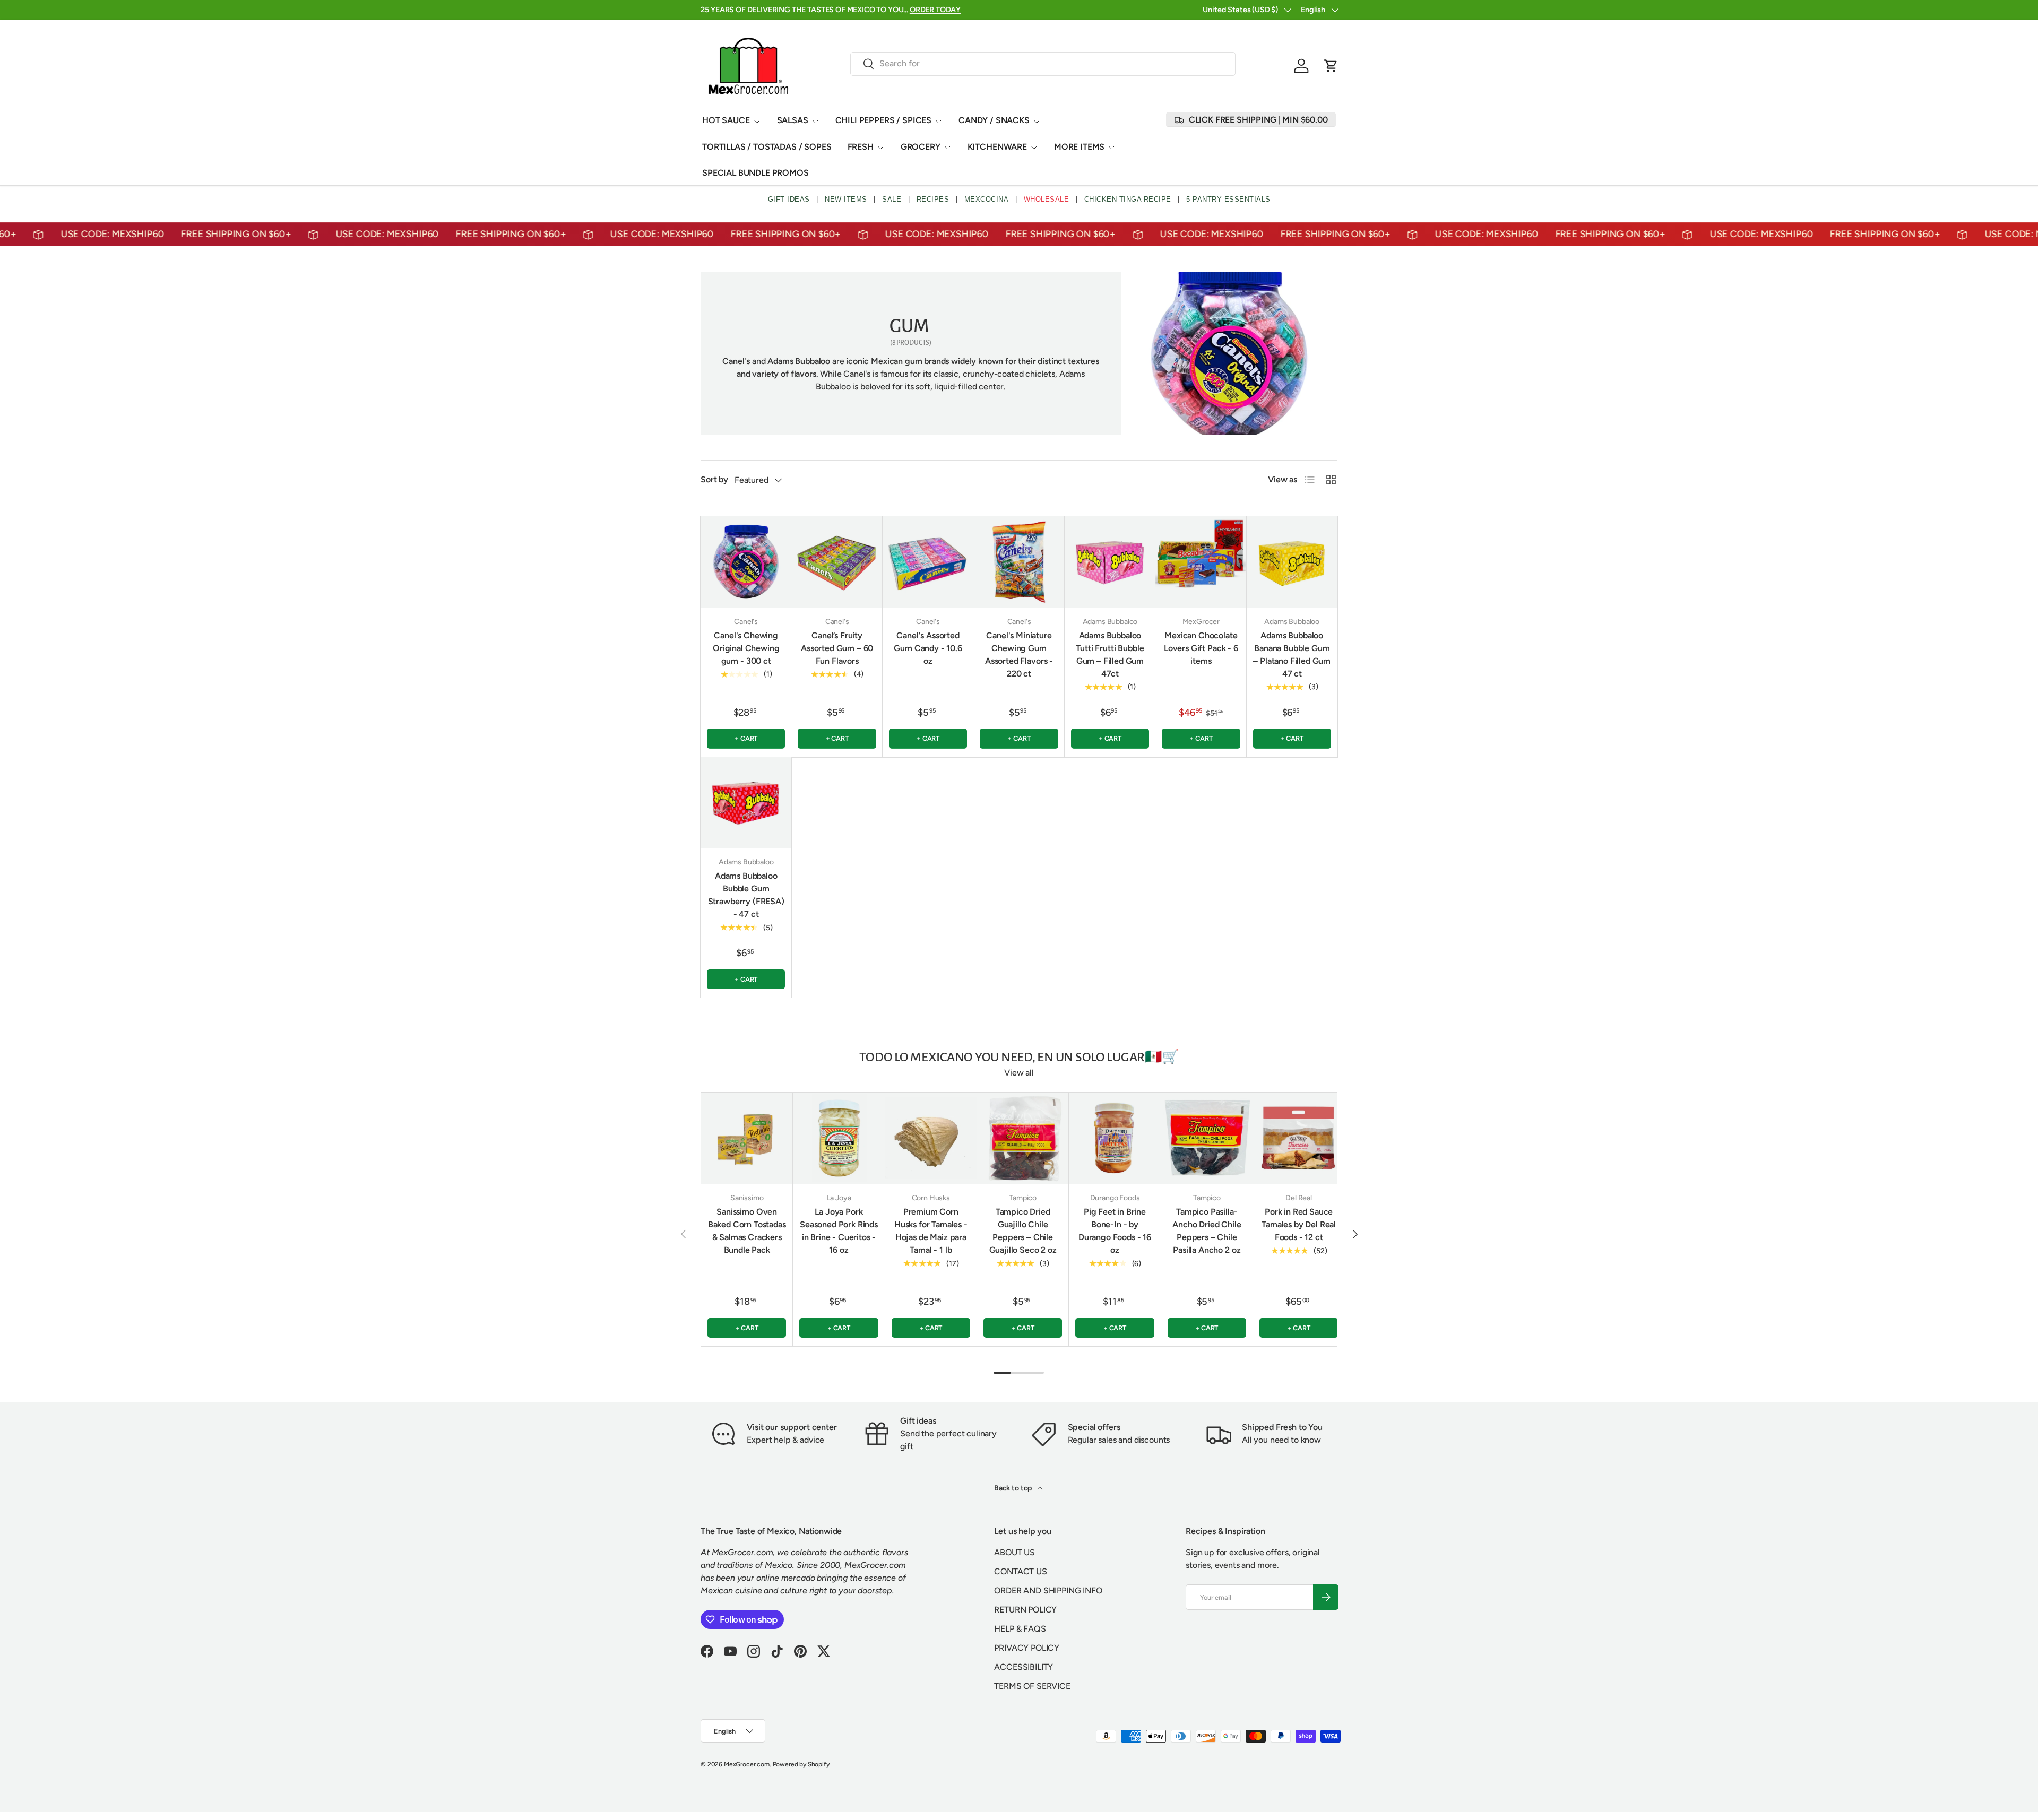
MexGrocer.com (747, 1764)
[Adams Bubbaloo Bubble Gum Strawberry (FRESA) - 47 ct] (746, 803)
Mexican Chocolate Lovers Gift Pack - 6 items (1201, 648)
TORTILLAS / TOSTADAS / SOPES (767, 147)
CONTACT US (1020, 1571)
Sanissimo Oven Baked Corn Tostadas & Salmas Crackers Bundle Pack (747, 1231)
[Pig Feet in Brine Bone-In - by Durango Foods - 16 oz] (1115, 1138)
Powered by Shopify (801, 1764)
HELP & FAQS (1020, 1629)
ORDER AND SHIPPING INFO (1048, 1591)
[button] (1331, 66)
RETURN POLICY (1025, 1610)
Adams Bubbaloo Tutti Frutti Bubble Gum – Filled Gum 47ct (1110, 655)
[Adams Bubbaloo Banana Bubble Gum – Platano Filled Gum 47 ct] (1292, 562)
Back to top (1014, 1488)
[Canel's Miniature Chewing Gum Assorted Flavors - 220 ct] (1019, 562)
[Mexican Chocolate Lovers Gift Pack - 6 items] (1201, 562)
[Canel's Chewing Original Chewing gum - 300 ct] (746, 562)
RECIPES (933, 199)
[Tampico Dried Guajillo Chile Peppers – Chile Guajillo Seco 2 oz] (1023, 1138)
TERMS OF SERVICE (1032, 1686)
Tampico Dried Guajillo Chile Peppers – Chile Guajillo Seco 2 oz (1023, 1231)
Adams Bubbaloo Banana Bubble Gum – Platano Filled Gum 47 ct (1292, 655)
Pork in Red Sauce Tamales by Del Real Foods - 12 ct (1299, 1224)
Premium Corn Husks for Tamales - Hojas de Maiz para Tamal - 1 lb (931, 1231)
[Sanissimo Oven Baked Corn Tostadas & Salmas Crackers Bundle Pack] (747, 1138)
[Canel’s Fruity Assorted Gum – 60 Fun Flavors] (837, 562)
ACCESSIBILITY (1024, 1667)
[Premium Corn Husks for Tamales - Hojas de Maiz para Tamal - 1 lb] (931, 1138)
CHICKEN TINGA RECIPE (1128, 199)
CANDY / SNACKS (994, 120)
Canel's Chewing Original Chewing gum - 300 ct (746, 648)
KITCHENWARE (997, 147)
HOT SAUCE (726, 120)
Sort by (714, 479)
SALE (892, 199)
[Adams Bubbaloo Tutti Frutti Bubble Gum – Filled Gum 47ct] (1110, 562)
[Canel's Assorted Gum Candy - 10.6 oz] (928, 562)
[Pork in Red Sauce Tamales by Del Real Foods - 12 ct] (1299, 1138)
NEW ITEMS (846, 199)
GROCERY (921, 147)
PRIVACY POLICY (1027, 1648)
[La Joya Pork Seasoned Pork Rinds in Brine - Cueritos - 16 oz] (839, 1138)
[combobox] (1043, 63)
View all (1019, 1073)
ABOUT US (1014, 1552)
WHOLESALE (1047, 199)
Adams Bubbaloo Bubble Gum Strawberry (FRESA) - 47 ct (746, 895)
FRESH (861, 147)
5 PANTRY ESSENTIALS (1228, 199)
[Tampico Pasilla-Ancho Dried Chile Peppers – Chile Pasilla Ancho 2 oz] (1207, 1138)
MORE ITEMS (1079, 147)
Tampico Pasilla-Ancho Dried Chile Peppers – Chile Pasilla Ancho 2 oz (1207, 1231)
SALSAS (793, 120)
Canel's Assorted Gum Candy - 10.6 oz (928, 648)
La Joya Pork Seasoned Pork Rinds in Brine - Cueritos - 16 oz (839, 1231)
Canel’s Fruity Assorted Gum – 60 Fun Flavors (837, 648)
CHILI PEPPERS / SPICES (883, 120)
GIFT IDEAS (789, 199)
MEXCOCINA (987, 199)
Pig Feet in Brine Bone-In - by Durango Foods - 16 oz (1115, 1231)
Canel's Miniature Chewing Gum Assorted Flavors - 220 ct (1019, 655)
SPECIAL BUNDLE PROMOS (755, 173)
